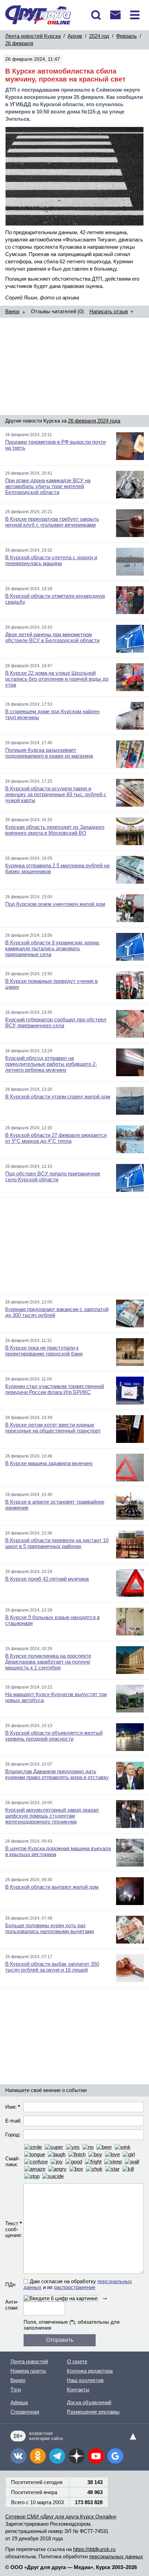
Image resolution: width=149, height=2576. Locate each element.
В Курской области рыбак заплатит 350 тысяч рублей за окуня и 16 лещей (52, 1967)
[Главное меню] (135, 15)
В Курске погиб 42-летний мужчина (47, 1579)
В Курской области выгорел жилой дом (52, 1887)
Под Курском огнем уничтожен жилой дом (55, 904)
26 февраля (19, 43)
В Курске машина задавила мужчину (49, 1463)
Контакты (78, 2390)
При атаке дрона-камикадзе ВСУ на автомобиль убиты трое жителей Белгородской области (48, 486)
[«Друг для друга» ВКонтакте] (18, 2456)
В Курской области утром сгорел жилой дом (58, 1096)
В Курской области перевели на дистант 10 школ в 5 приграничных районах (57, 1543)
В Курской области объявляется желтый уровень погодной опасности (54, 1736)
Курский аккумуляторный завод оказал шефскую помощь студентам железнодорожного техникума (52, 1816)
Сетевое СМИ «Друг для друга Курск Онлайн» (61, 2517)
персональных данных (116, 2556)
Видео (18, 2380)
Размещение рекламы (93, 2412)
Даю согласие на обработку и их (78, 2284)
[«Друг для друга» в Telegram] (57, 2456)
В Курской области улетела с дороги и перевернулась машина (51, 560)
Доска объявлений (89, 2402)
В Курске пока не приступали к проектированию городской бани (44, 1351)
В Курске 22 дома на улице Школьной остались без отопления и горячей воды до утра (57, 679)
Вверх (12, 311)
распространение (75, 2287)
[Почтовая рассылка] (115, 15)
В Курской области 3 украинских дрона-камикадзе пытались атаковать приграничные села (53, 948)
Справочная (25, 2412)
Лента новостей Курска (33, 36)
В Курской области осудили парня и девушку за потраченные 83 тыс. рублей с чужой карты (56, 794)
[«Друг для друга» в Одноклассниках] (38, 2456)
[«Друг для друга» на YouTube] (96, 2456)
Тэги (16, 2390)
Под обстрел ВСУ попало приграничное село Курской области (53, 1176)
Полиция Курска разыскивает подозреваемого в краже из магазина (49, 753)
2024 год (99, 36)
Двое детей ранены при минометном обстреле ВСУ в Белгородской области (52, 637)
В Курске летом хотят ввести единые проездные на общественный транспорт (53, 1428)
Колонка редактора (90, 2371)
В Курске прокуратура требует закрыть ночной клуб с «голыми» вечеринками (52, 522)
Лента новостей (29, 2361)
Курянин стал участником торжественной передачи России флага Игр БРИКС (55, 1389)
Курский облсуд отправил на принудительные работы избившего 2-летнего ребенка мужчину (51, 1064)
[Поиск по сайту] (96, 15)
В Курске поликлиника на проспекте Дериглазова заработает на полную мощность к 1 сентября (48, 1662)
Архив (75, 36)
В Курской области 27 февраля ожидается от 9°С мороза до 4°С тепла (56, 1138)
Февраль (126, 36)
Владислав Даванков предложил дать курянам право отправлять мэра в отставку (57, 1774)
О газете (77, 2361)
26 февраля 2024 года (94, 421)
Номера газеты (28, 2371)
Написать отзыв (109, 311)
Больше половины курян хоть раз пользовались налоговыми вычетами (50, 1928)
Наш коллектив (85, 2380)
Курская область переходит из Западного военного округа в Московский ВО (55, 830)
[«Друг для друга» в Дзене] (77, 2456)
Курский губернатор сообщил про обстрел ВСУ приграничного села (56, 1022)
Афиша (19, 2402)
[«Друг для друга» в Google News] (115, 2456)
